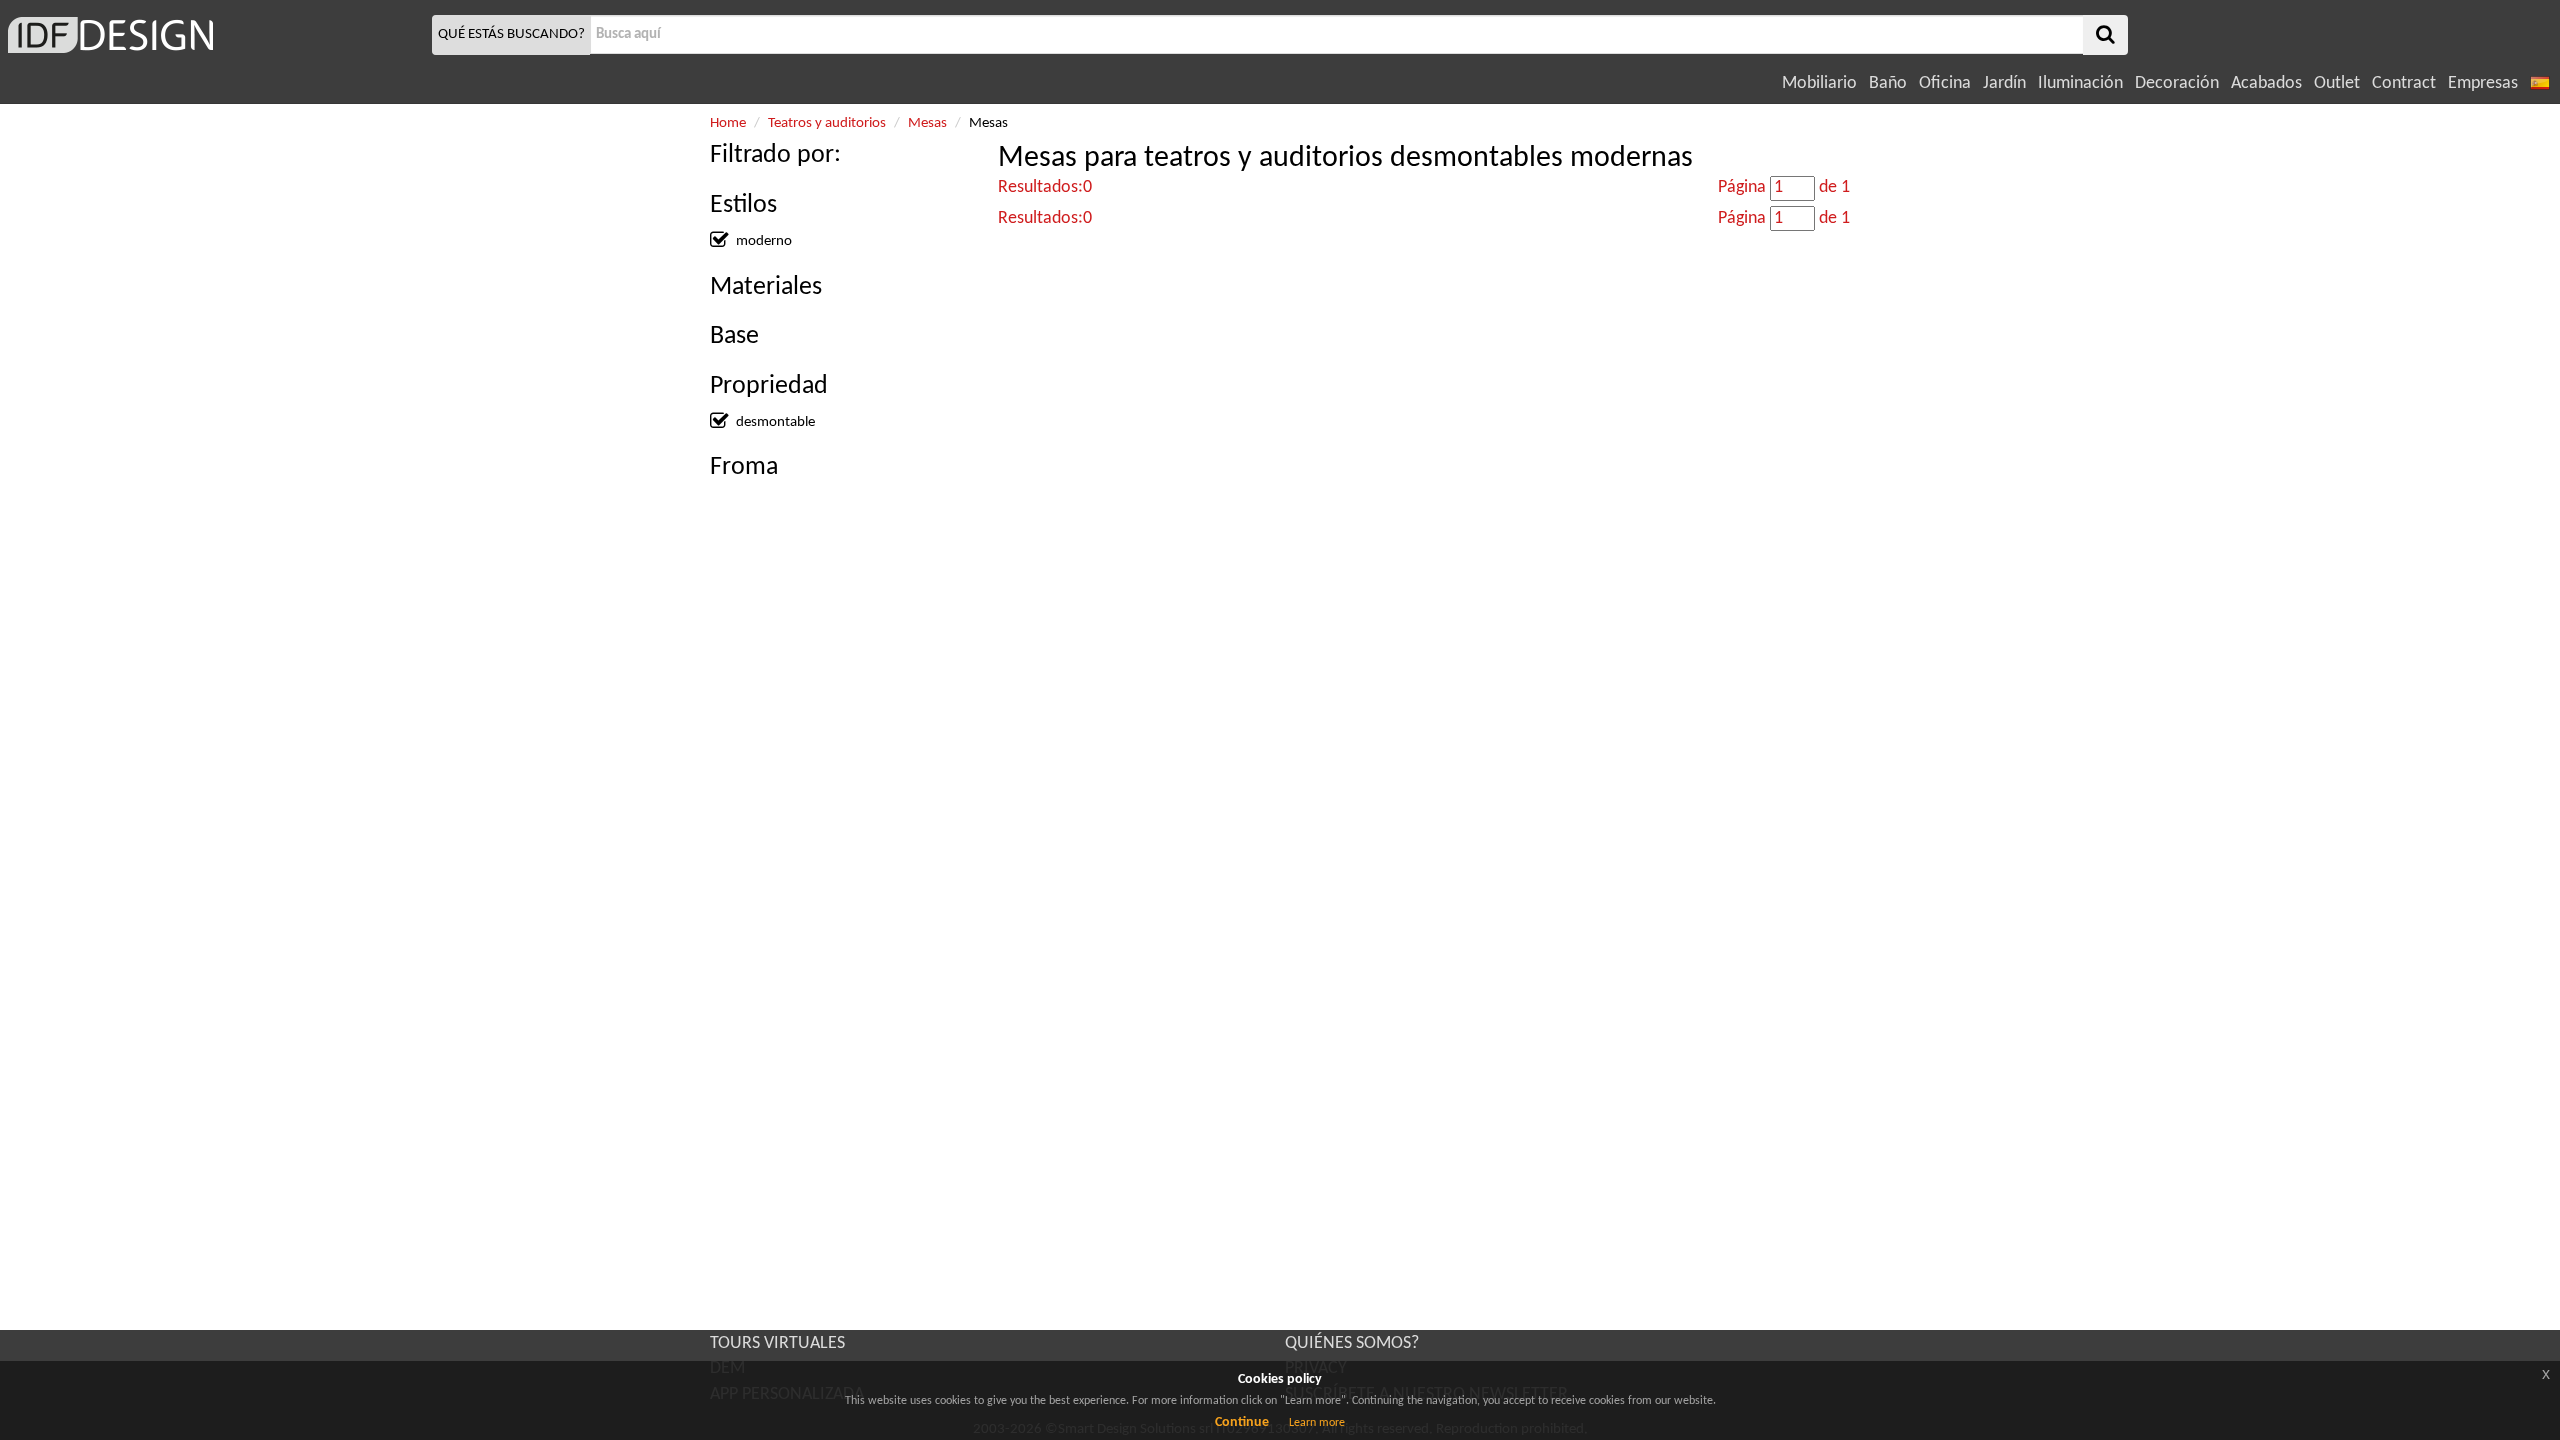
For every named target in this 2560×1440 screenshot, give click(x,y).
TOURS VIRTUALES (777, 1343)
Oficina (1945, 83)
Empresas (2483, 83)
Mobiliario (1819, 83)
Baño (1888, 83)
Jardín (2004, 83)
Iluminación (2080, 83)
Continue (1242, 1422)
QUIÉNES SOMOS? (1352, 1343)
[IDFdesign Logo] (213, 35)
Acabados (2266, 83)
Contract (2404, 83)
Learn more (1317, 1423)
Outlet (2337, 83)
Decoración (2177, 83)
